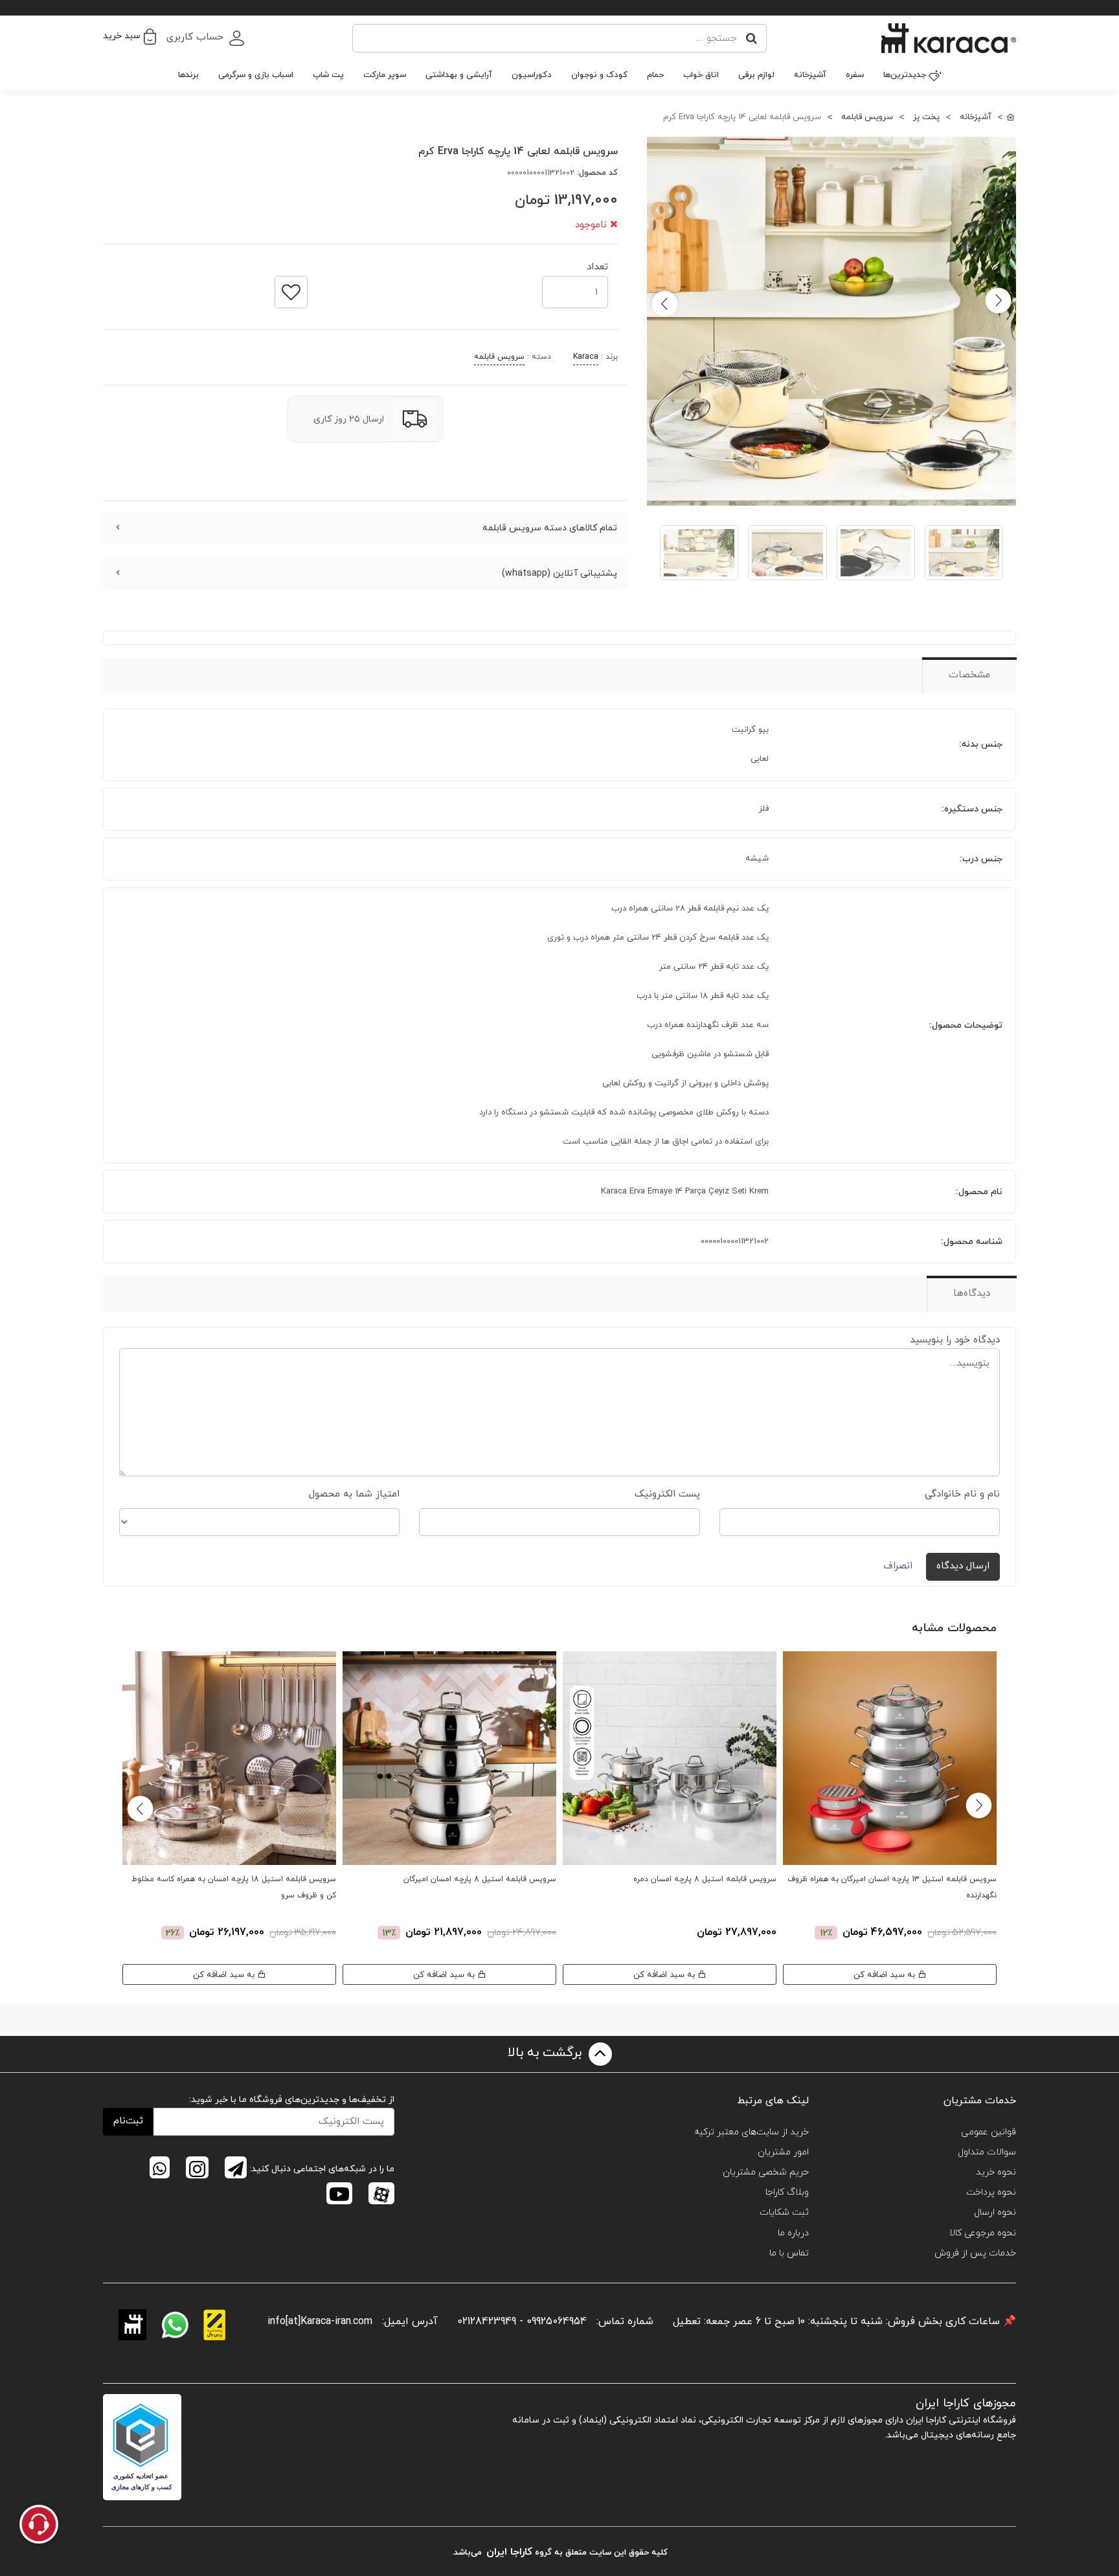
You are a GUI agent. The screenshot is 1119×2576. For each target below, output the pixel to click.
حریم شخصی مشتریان (766, 2172)
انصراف (898, 1566)
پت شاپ (328, 75)
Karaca (586, 357)
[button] (130, 36)
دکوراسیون (532, 75)
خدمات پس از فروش (975, 2253)
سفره (855, 75)
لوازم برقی (756, 75)
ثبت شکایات (784, 2212)
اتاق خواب (701, 75)
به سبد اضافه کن (886, 1975)
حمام (655, 75)
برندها (188, 75)
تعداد (597, 263)
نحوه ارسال (995, 2212)
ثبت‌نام (128, 2121)
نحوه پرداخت (991, 2192)
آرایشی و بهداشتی (459, 75)
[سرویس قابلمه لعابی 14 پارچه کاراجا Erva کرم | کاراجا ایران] (831, 321)
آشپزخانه (810, 75)
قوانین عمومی (989, 2132)
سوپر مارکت (385, 75)
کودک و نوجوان (599, 75)
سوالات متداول (987, 2152)
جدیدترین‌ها (905, 75)
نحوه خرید (996, 2172)
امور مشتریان (783, 2152)
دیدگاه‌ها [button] (972, 1294)
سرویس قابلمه (499, 357)
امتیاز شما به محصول (354, 1494)
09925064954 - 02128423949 (522, 2322)
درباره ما (793, 2233)
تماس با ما (789, 2253)
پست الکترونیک (667, 1494)
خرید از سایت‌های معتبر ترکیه (752, 2132)
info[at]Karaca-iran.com (320, 2322)
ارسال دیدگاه (963, 1566)
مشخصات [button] (969, 675)
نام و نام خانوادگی (962, 1494)
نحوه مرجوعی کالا (983, 2233)
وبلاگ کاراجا (787, 2192)
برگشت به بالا (547, 2053)
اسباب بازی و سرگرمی (256, 75)
